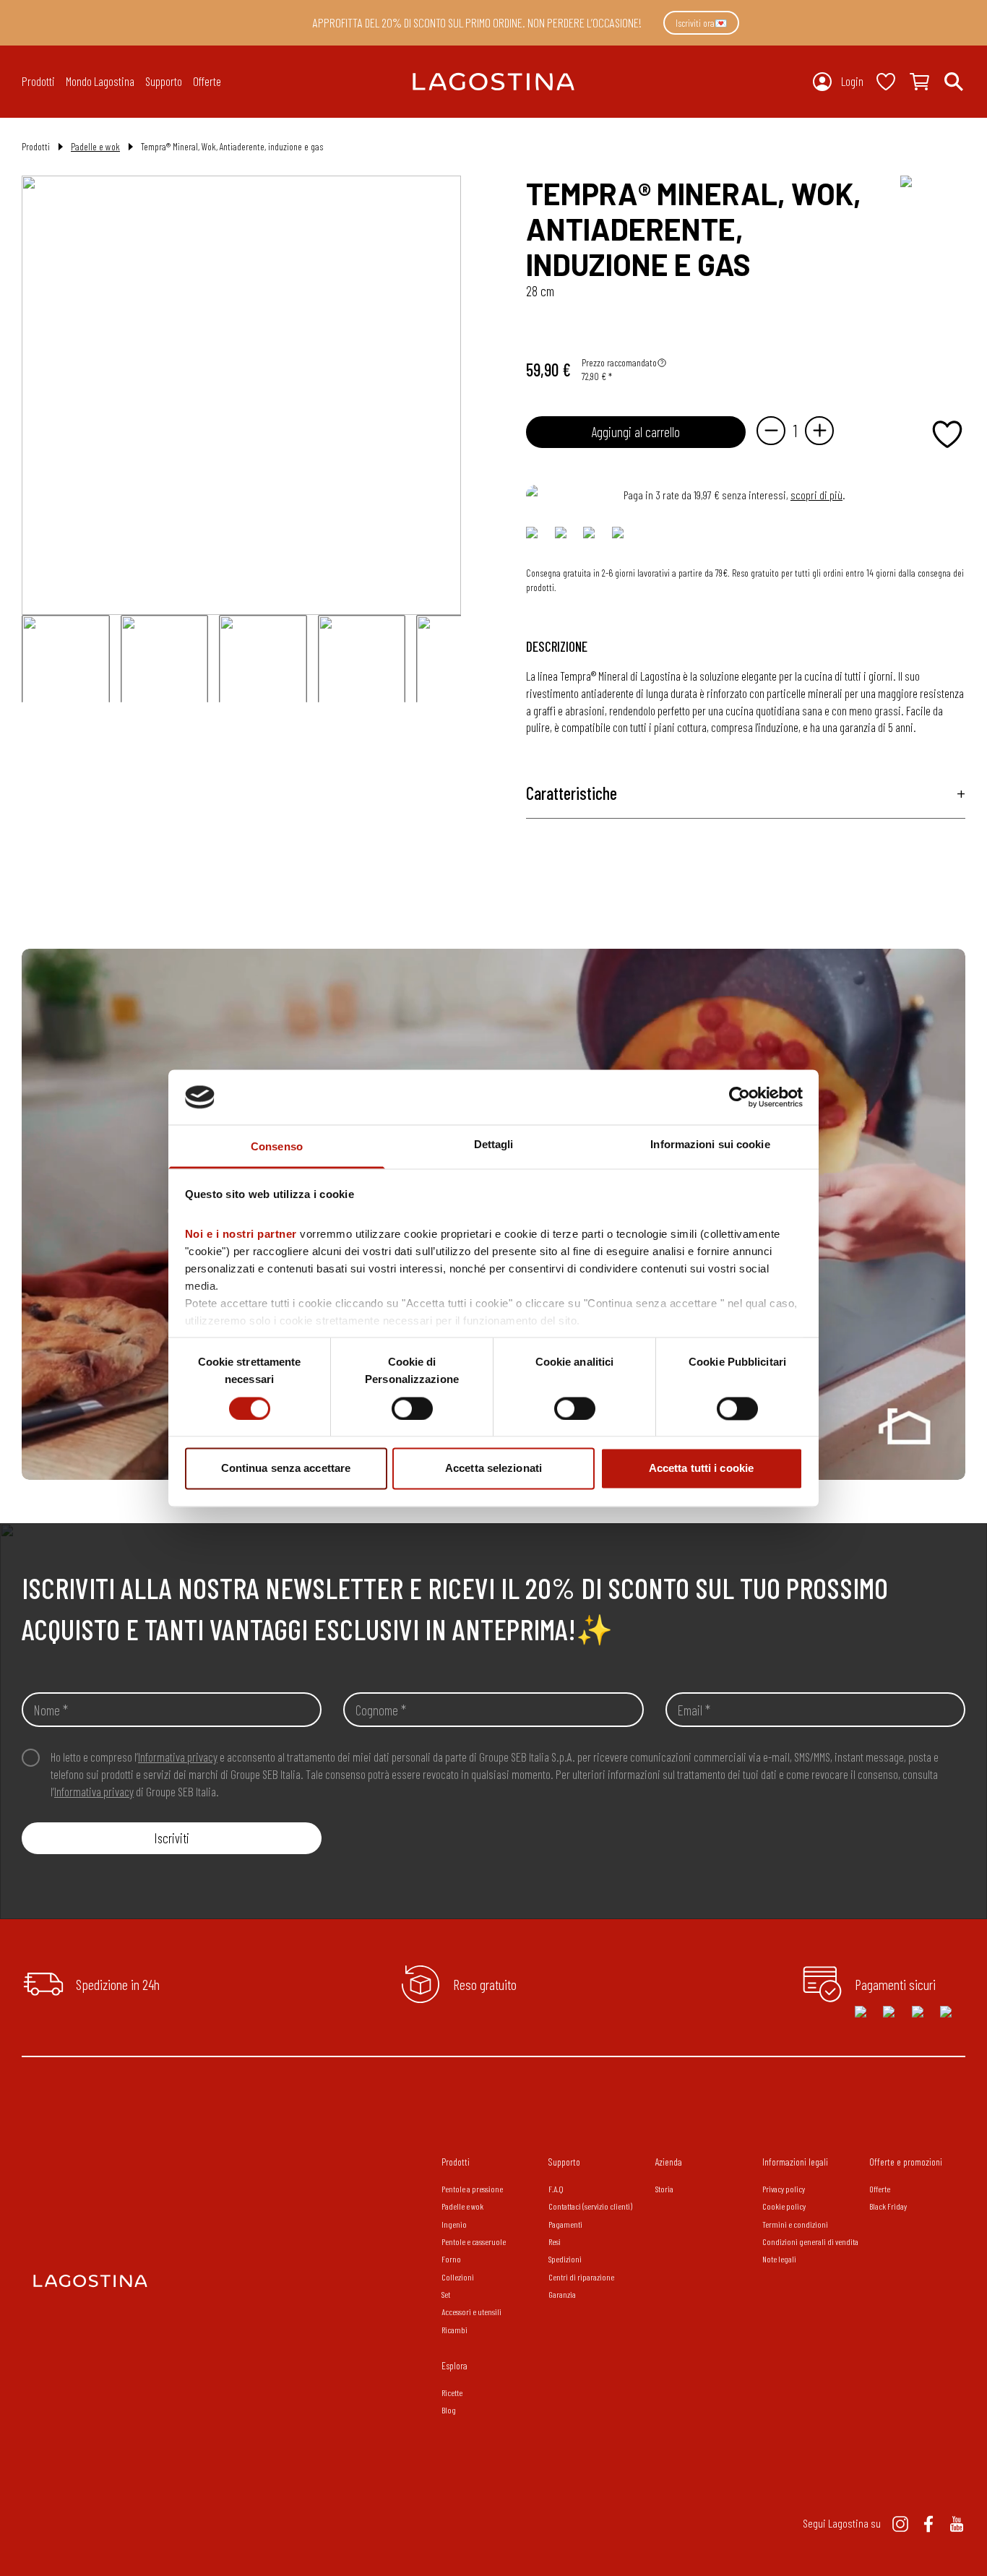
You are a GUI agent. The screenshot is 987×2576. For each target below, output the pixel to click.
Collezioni (458, 2277)
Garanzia (562, 2294)
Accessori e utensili (471, 2312)
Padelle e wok (95, 146)
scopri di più (816, 495)
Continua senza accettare (286, 1469)
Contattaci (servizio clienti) (590, 2206)
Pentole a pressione (472, 2189)
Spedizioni (565, 2259)
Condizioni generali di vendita (810, 2241)
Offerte (207, 81)
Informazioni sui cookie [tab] (710, 1145)
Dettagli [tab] (494, 1145)
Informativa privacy (178, 1757)
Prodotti (456, 2162)
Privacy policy (784, 2189)
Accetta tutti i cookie (701, 1469)
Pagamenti (565, 2224)
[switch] (412, 1408)
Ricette (452, 2392)
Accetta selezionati (493, 1469)
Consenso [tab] (277, 1147)
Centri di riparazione (581, 2277)
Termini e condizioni (795, 2224)
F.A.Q (556, 2189)
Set (446, 2294)
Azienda (669, 2162)
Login (852, 81)
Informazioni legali (795, 2162)
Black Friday (888, 2206)
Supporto (564, 2162)
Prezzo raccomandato (619, 362)
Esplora (454, 2365)
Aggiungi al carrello (636, 432)
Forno (451, 2259)
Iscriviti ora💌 (701, 23)
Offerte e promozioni (906, 2162)
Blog (449, 2410)
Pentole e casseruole (474, 2241)
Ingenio (454, 2224)
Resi (555, 2241)
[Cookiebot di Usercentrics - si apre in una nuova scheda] (740, 1097)
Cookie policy (784, 2206)
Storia (664, 2189)
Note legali (779, 2259)
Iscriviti (172, 1838)
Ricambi (454, 2330)
